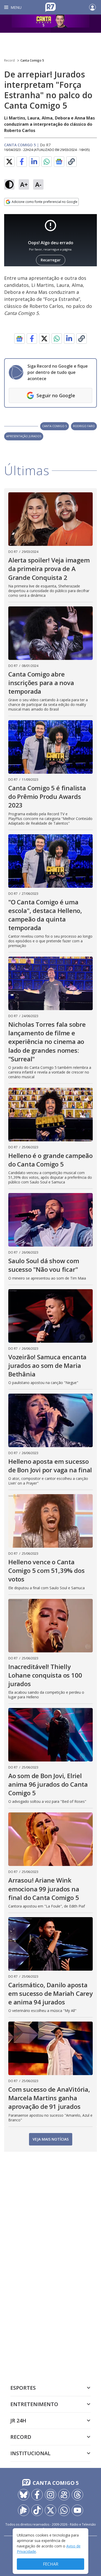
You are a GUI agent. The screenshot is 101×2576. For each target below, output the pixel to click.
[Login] (92, 7)
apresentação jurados (24, 436)
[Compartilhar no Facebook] (22, 162)
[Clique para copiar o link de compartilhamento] (71, 162)
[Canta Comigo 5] (51, 24)
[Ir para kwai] (64, 2495)
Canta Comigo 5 (32, 60)
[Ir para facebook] (37, 2495)
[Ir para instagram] (51, 2495)
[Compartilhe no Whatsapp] (47, 162)
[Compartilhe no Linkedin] (34, 162)
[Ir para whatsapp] (64, 2510)
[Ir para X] (51, 2510)
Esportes (23, 2388)
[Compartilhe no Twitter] (9, 162)
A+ (24, 184)
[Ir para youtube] (77, 2510)
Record (9, 60)
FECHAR (51, 2564)
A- (38, 184)
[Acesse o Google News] (59, 162)
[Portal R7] (51, 7)
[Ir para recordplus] (24, 2510)
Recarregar (51, 260)
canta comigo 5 (55, 426)
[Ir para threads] (77, 2495)
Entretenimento (34, 2404)
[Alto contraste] (9, 184)
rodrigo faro (84, 426)
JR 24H (18, 2421)
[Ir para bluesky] (24, 2495)
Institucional (30, 2453)
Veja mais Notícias (51, 2139)
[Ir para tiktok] (37, 2510)
